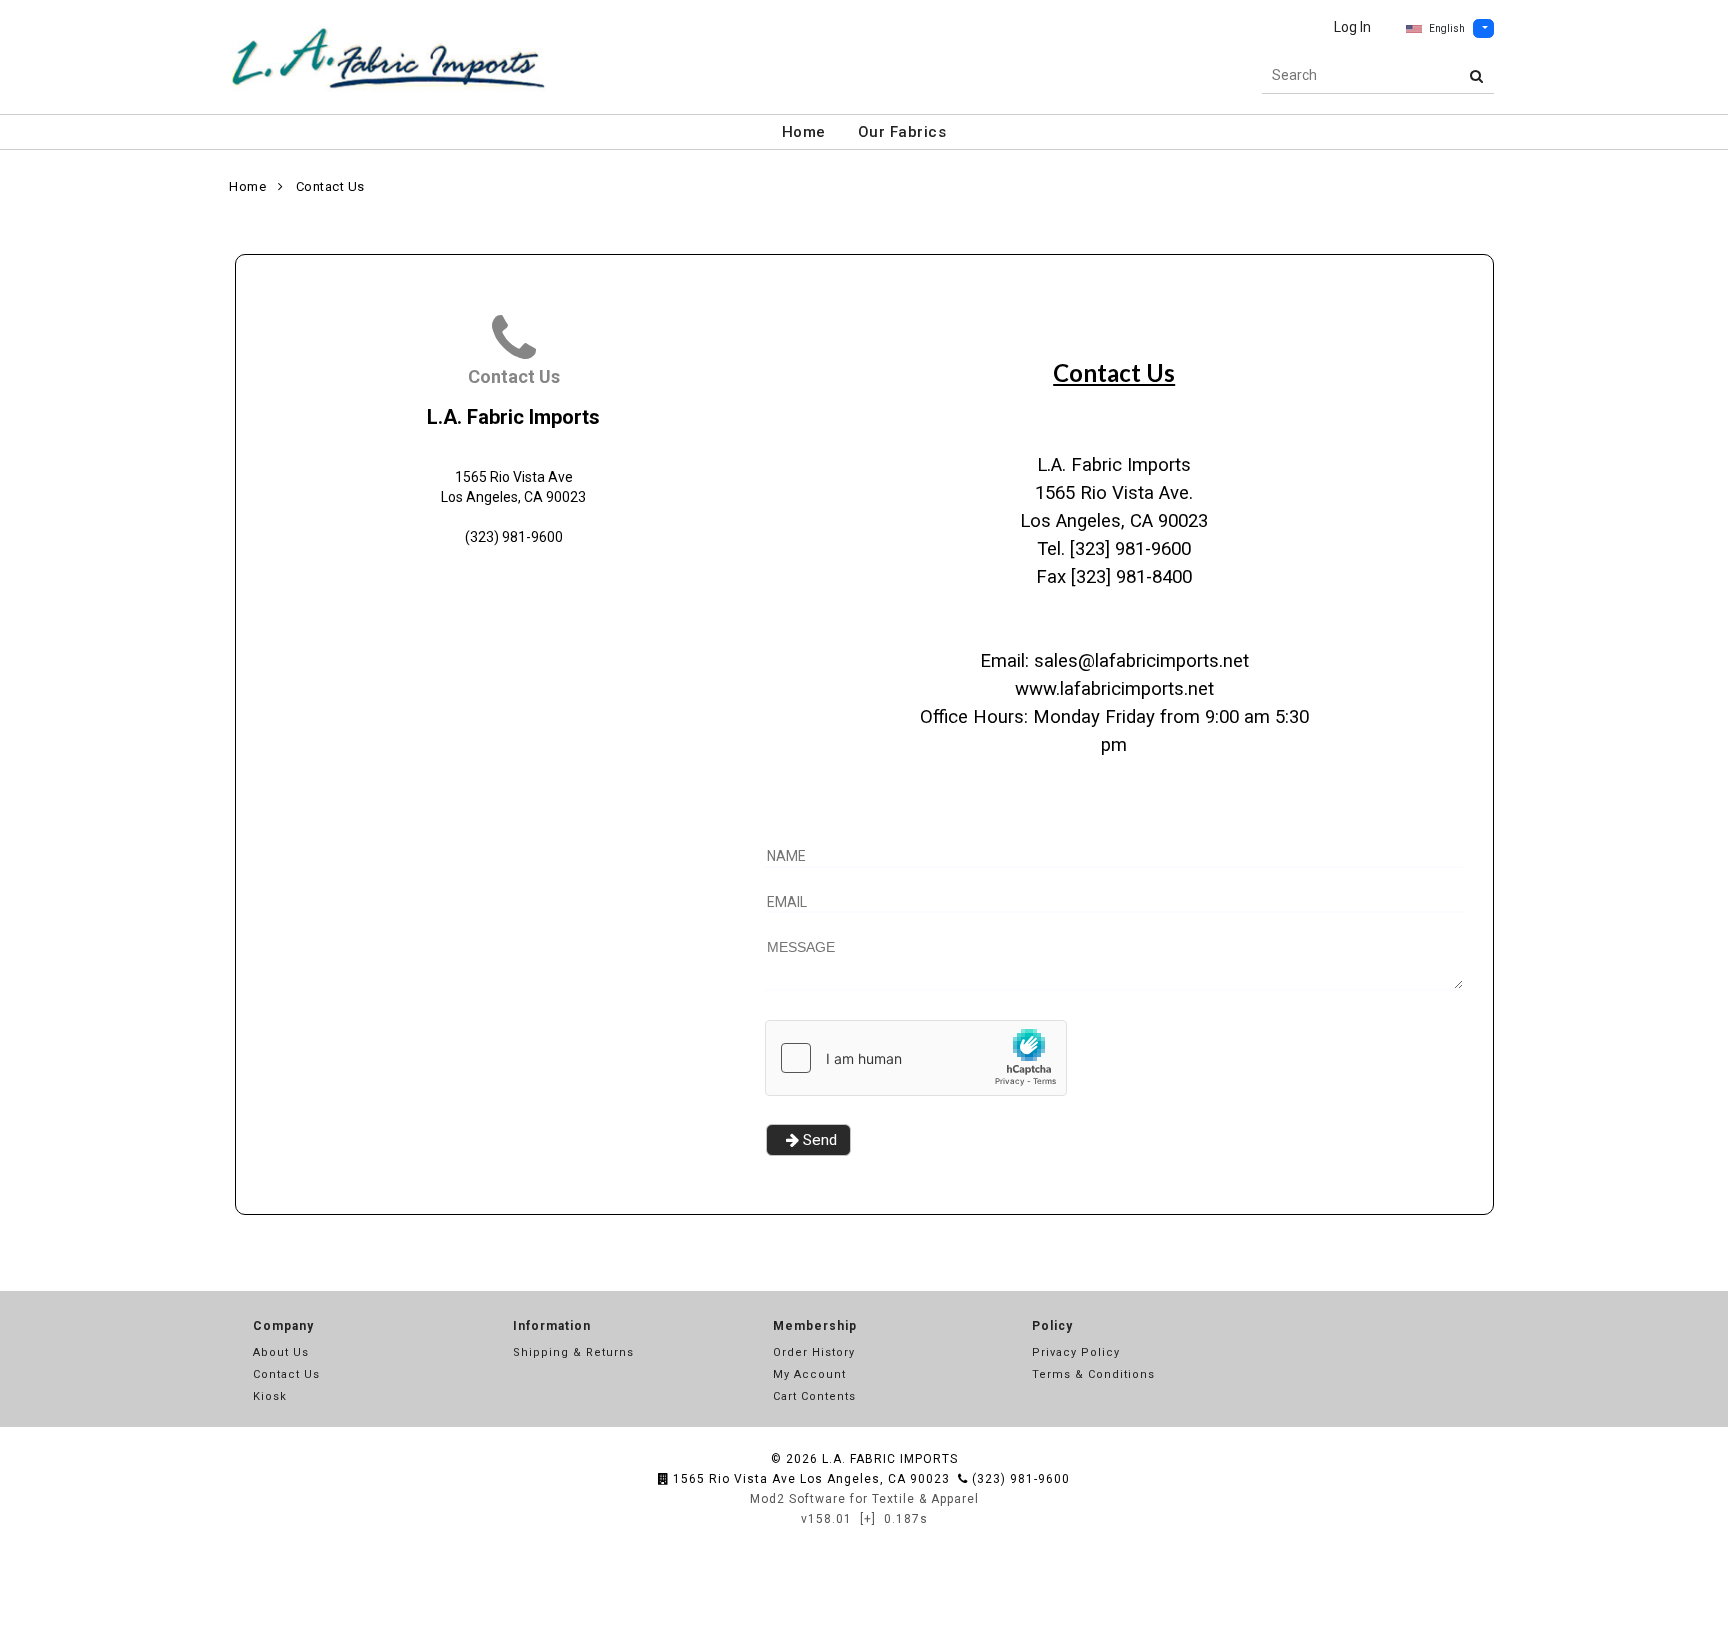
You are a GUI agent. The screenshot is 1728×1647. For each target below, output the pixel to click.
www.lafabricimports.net (1114, 689)
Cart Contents (814, 1396)
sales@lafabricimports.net (1141, 661)
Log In (1352, 27)
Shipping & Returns (573, 1352)
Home (804, 132)
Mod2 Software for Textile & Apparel (864, 1499)
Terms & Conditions (1093, 1374)
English (1447, 28)
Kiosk (270, 1396)
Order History (814, 1352)
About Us (281, 1352)
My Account (809, 1374)
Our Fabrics (902, 132)
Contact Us (330, 186)
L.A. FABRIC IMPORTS (890, 1459)
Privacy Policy (1076, 1352)
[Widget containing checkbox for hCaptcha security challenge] (916, 1058)
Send (820, 1140)
